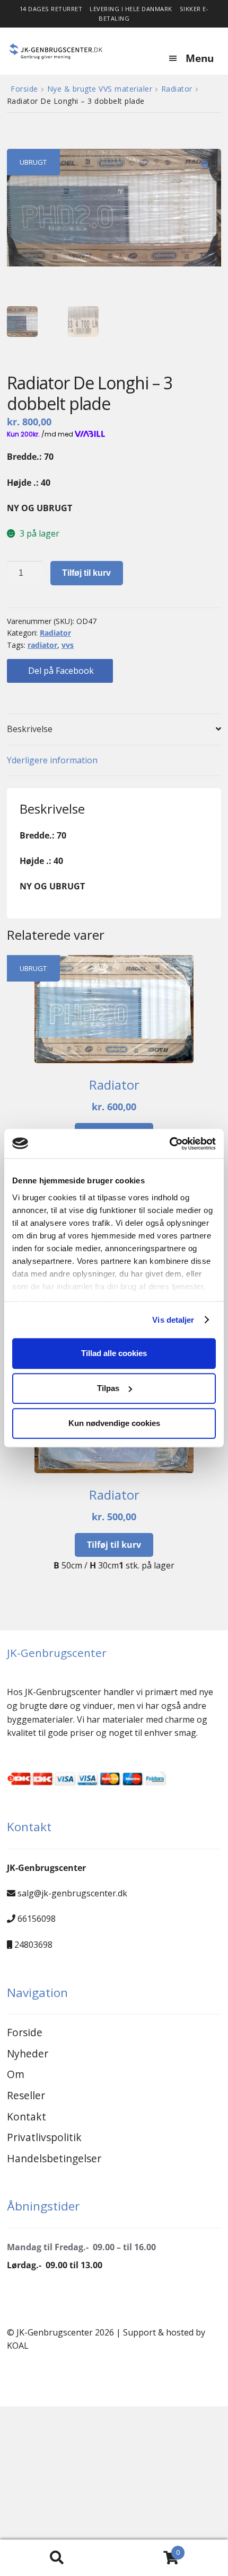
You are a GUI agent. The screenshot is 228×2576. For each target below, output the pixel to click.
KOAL (18, 2346)
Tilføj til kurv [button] (114, 1545)
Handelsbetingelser (54, 2158)
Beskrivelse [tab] (30, 729)
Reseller (26, 2095)
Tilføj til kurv (86, 573)
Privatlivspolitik (44, 2137)
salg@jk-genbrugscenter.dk (72, 1893)
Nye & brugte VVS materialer (100, 89)
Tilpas (108, 1388)
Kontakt (27, 2116)
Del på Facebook (60, 671)
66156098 (37, 1919)
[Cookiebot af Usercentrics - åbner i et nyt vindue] (169, 1144)
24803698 (33, 1945)
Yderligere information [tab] (52, 760)
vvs (68, 645)
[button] (205, 165)
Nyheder (28, 2053)
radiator (42, 645)
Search (57, 2558)
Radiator (177, 89)
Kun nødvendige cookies (114, 1423)
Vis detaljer (173, 1320)
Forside (24, 89)
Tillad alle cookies (114, 1353)
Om (16, 2074)
